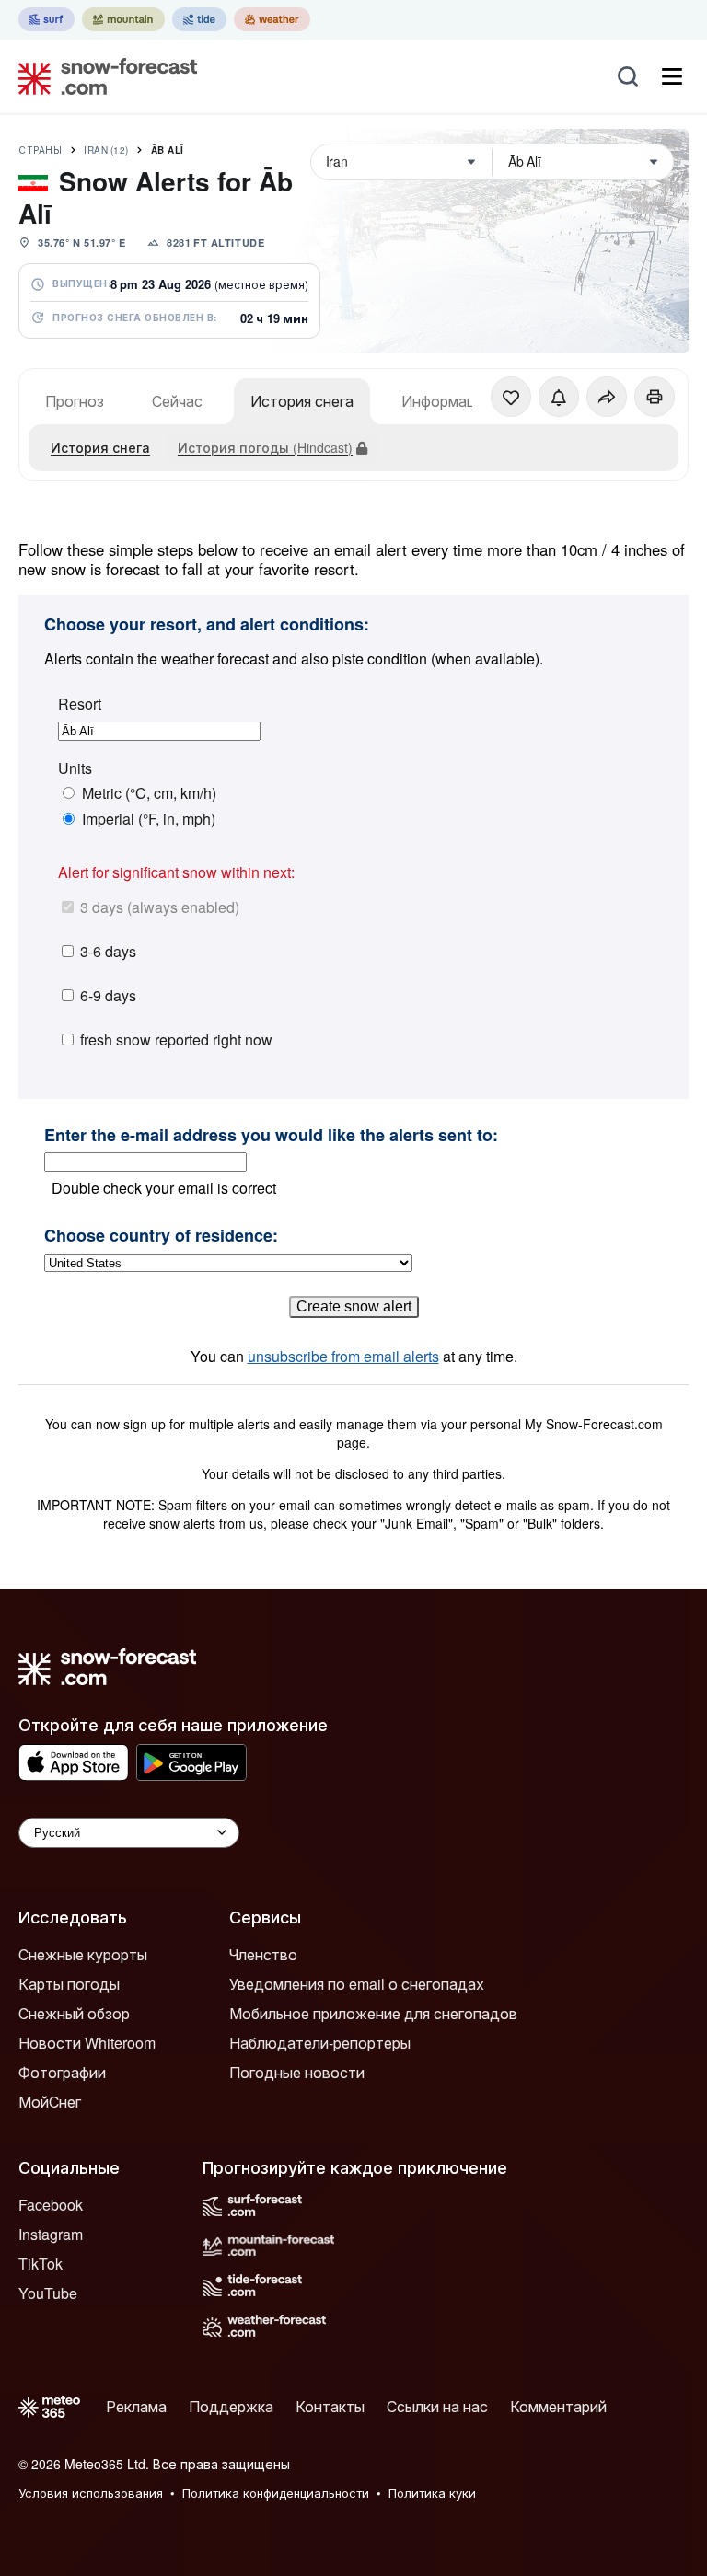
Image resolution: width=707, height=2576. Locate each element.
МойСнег (50, 2102)
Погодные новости (297, 2072)
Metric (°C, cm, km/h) (149, 793)
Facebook (51, 2205)
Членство (263, 1954)
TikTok (41, 2264)
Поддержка (231, 2406)
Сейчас (177, 401)
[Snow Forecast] (102, 76)
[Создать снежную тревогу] (559, 397)
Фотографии (62, 2072)
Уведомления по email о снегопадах (357, 1984)
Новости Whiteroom (87, 2043)
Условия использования (91, 2493)
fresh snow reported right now (176, 1040)
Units (75, 768)
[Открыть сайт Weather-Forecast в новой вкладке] (272, 19)
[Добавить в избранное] (511, 397)
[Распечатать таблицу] (655, 397)
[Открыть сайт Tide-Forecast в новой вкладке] (199, 19)
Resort (80, 704)
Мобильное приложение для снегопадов (373, 2013)
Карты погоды (69, 1984)
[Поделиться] (607, 397)
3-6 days (108, 951)
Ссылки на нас (437, 2406)
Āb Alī (168, 150)
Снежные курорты (83, 1954)
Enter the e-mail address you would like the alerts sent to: (271, 1136)
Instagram (51, 2234)
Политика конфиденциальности (276, 2493)
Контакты (330, 2406)
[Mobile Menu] (672, 76)
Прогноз (75, 401)
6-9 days (108, 995)
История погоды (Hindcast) (265, 447)
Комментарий (558, 2406)
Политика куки (432, 2493)
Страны (40, 150)
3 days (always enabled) (160, 907)
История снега (302, 401)
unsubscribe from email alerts (343, 1356)
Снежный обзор (74, 2013)
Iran (106, 150)
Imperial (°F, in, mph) (149, 819)
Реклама (136, 2406)
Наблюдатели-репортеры (320, 2043)
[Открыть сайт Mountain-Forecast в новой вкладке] (123, 19)
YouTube (48, 2293)
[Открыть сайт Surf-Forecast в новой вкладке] (46, 19)
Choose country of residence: (161, 1236)
